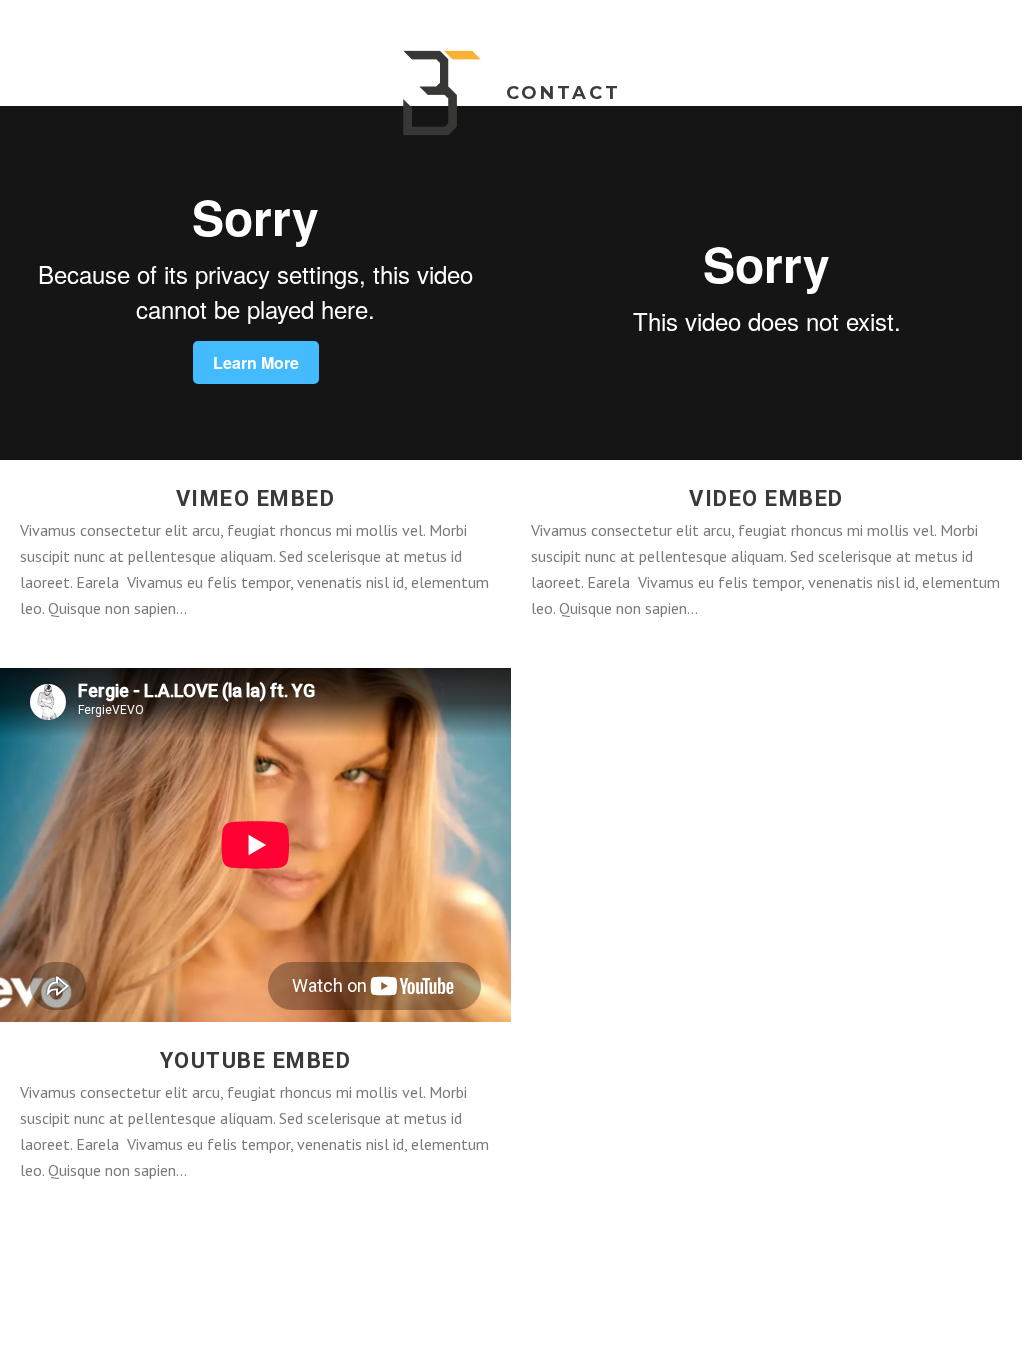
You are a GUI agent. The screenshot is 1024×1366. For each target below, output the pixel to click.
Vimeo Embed (256, 498)
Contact (563, 93)
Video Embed (766, 498)
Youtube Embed (256, 1060)
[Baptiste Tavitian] (442, 93)
